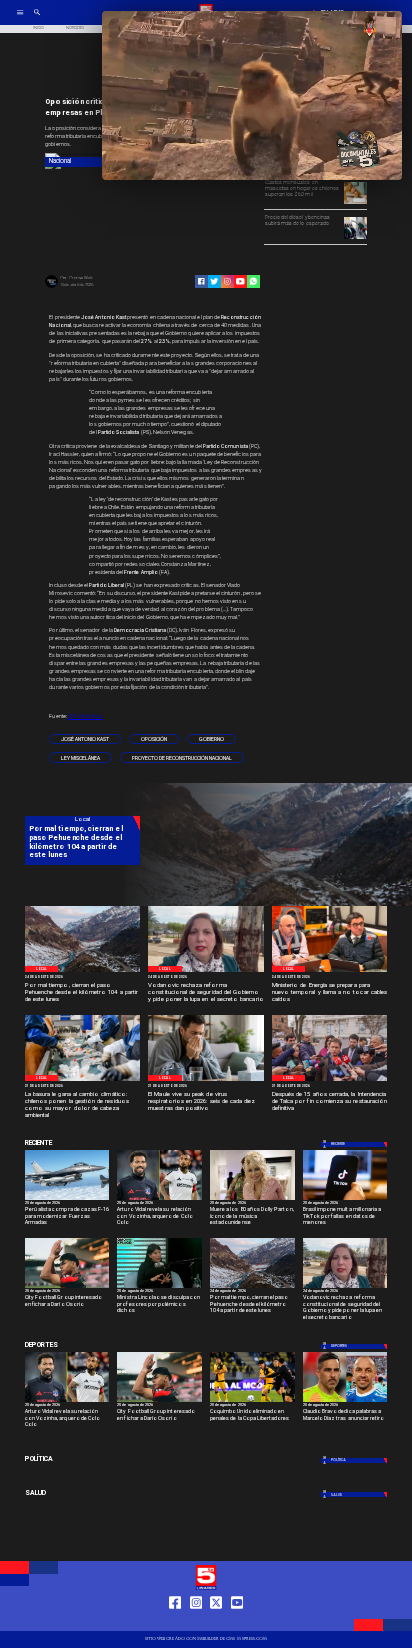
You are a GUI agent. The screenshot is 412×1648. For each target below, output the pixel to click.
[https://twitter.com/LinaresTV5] (216, 1621)
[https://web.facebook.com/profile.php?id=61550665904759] (175, 1621)
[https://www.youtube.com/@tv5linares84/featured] (240, 281)
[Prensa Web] (51, 287)
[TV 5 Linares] (37, 19)
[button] (85, 739)
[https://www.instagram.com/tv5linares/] (227, 281)
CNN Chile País (85, 716)
